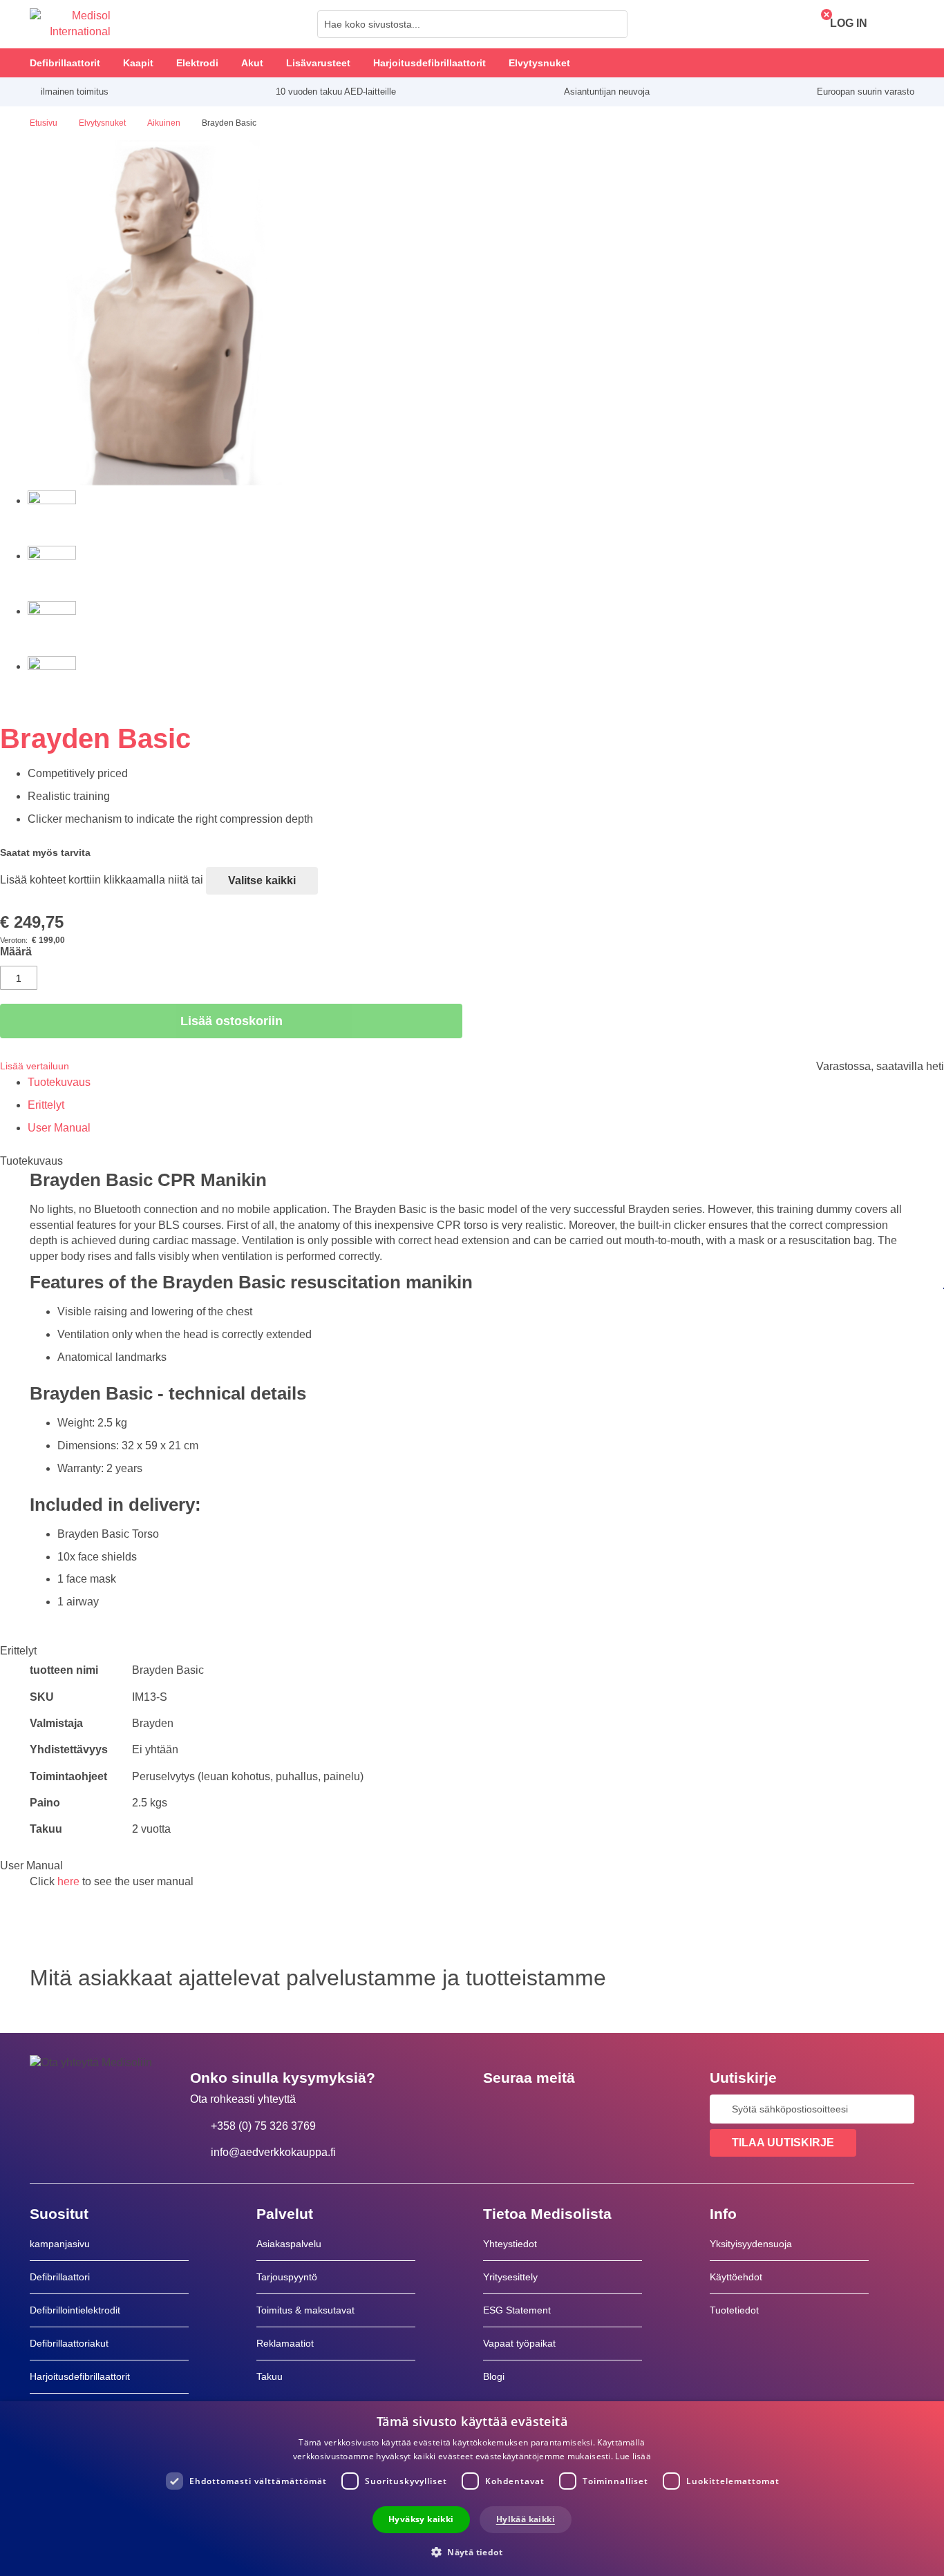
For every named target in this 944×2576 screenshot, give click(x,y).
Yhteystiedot (510, 2244)
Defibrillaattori (60, 2277)
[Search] (613, 24)
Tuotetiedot (734, 2310)
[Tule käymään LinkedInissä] (538, 2109)
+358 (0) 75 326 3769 (263, 2126)
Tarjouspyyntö (287, 2277)
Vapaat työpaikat (519, 2343)
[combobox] (472, 24)
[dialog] (472, 2489)
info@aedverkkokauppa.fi (273, 2152)
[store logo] (70, 24)
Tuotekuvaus (59, 1082)
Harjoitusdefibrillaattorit (80, 2376)
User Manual (59, 1128)
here (68, 1881)
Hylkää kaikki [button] (526, 2519)
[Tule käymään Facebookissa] (498, 2109)
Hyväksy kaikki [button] (421, 2519)
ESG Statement (517, 2310)
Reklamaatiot (285, 2343)
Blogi (494, 2376)
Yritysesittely (510, 2277)
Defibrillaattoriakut (69, 2343)
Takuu (270, 2376)
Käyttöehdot (736, 2277)
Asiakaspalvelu (289, 2244)
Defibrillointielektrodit (75, 2310)
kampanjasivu (60, 2244)
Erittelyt (46, 1105)
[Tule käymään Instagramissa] (578, 2109)
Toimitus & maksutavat (305, 2310)
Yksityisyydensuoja (751, 2244)
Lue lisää (633, 2456)
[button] (472, 2551)
